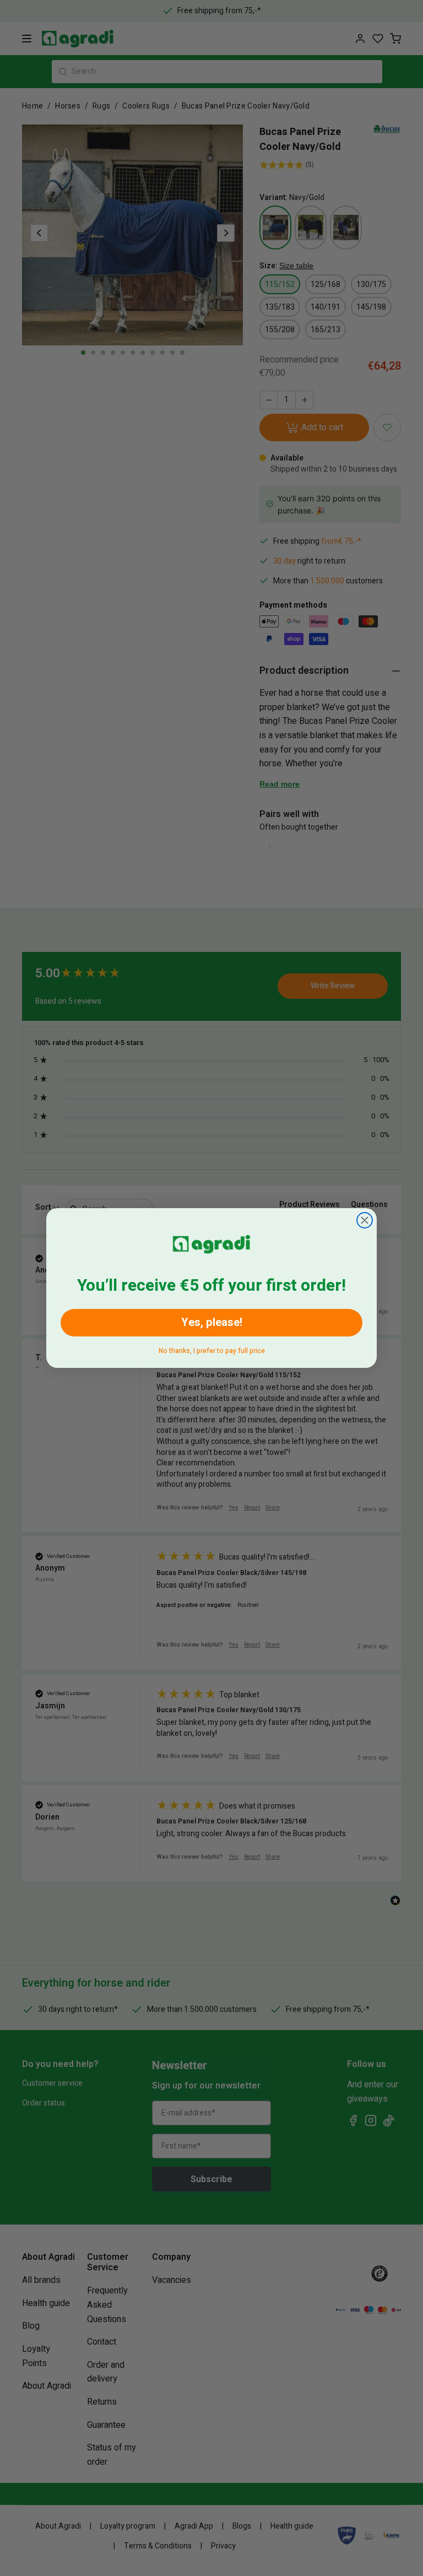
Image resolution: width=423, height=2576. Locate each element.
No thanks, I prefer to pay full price (212, 1349)
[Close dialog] (365, 1220)
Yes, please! (212, 1322)
